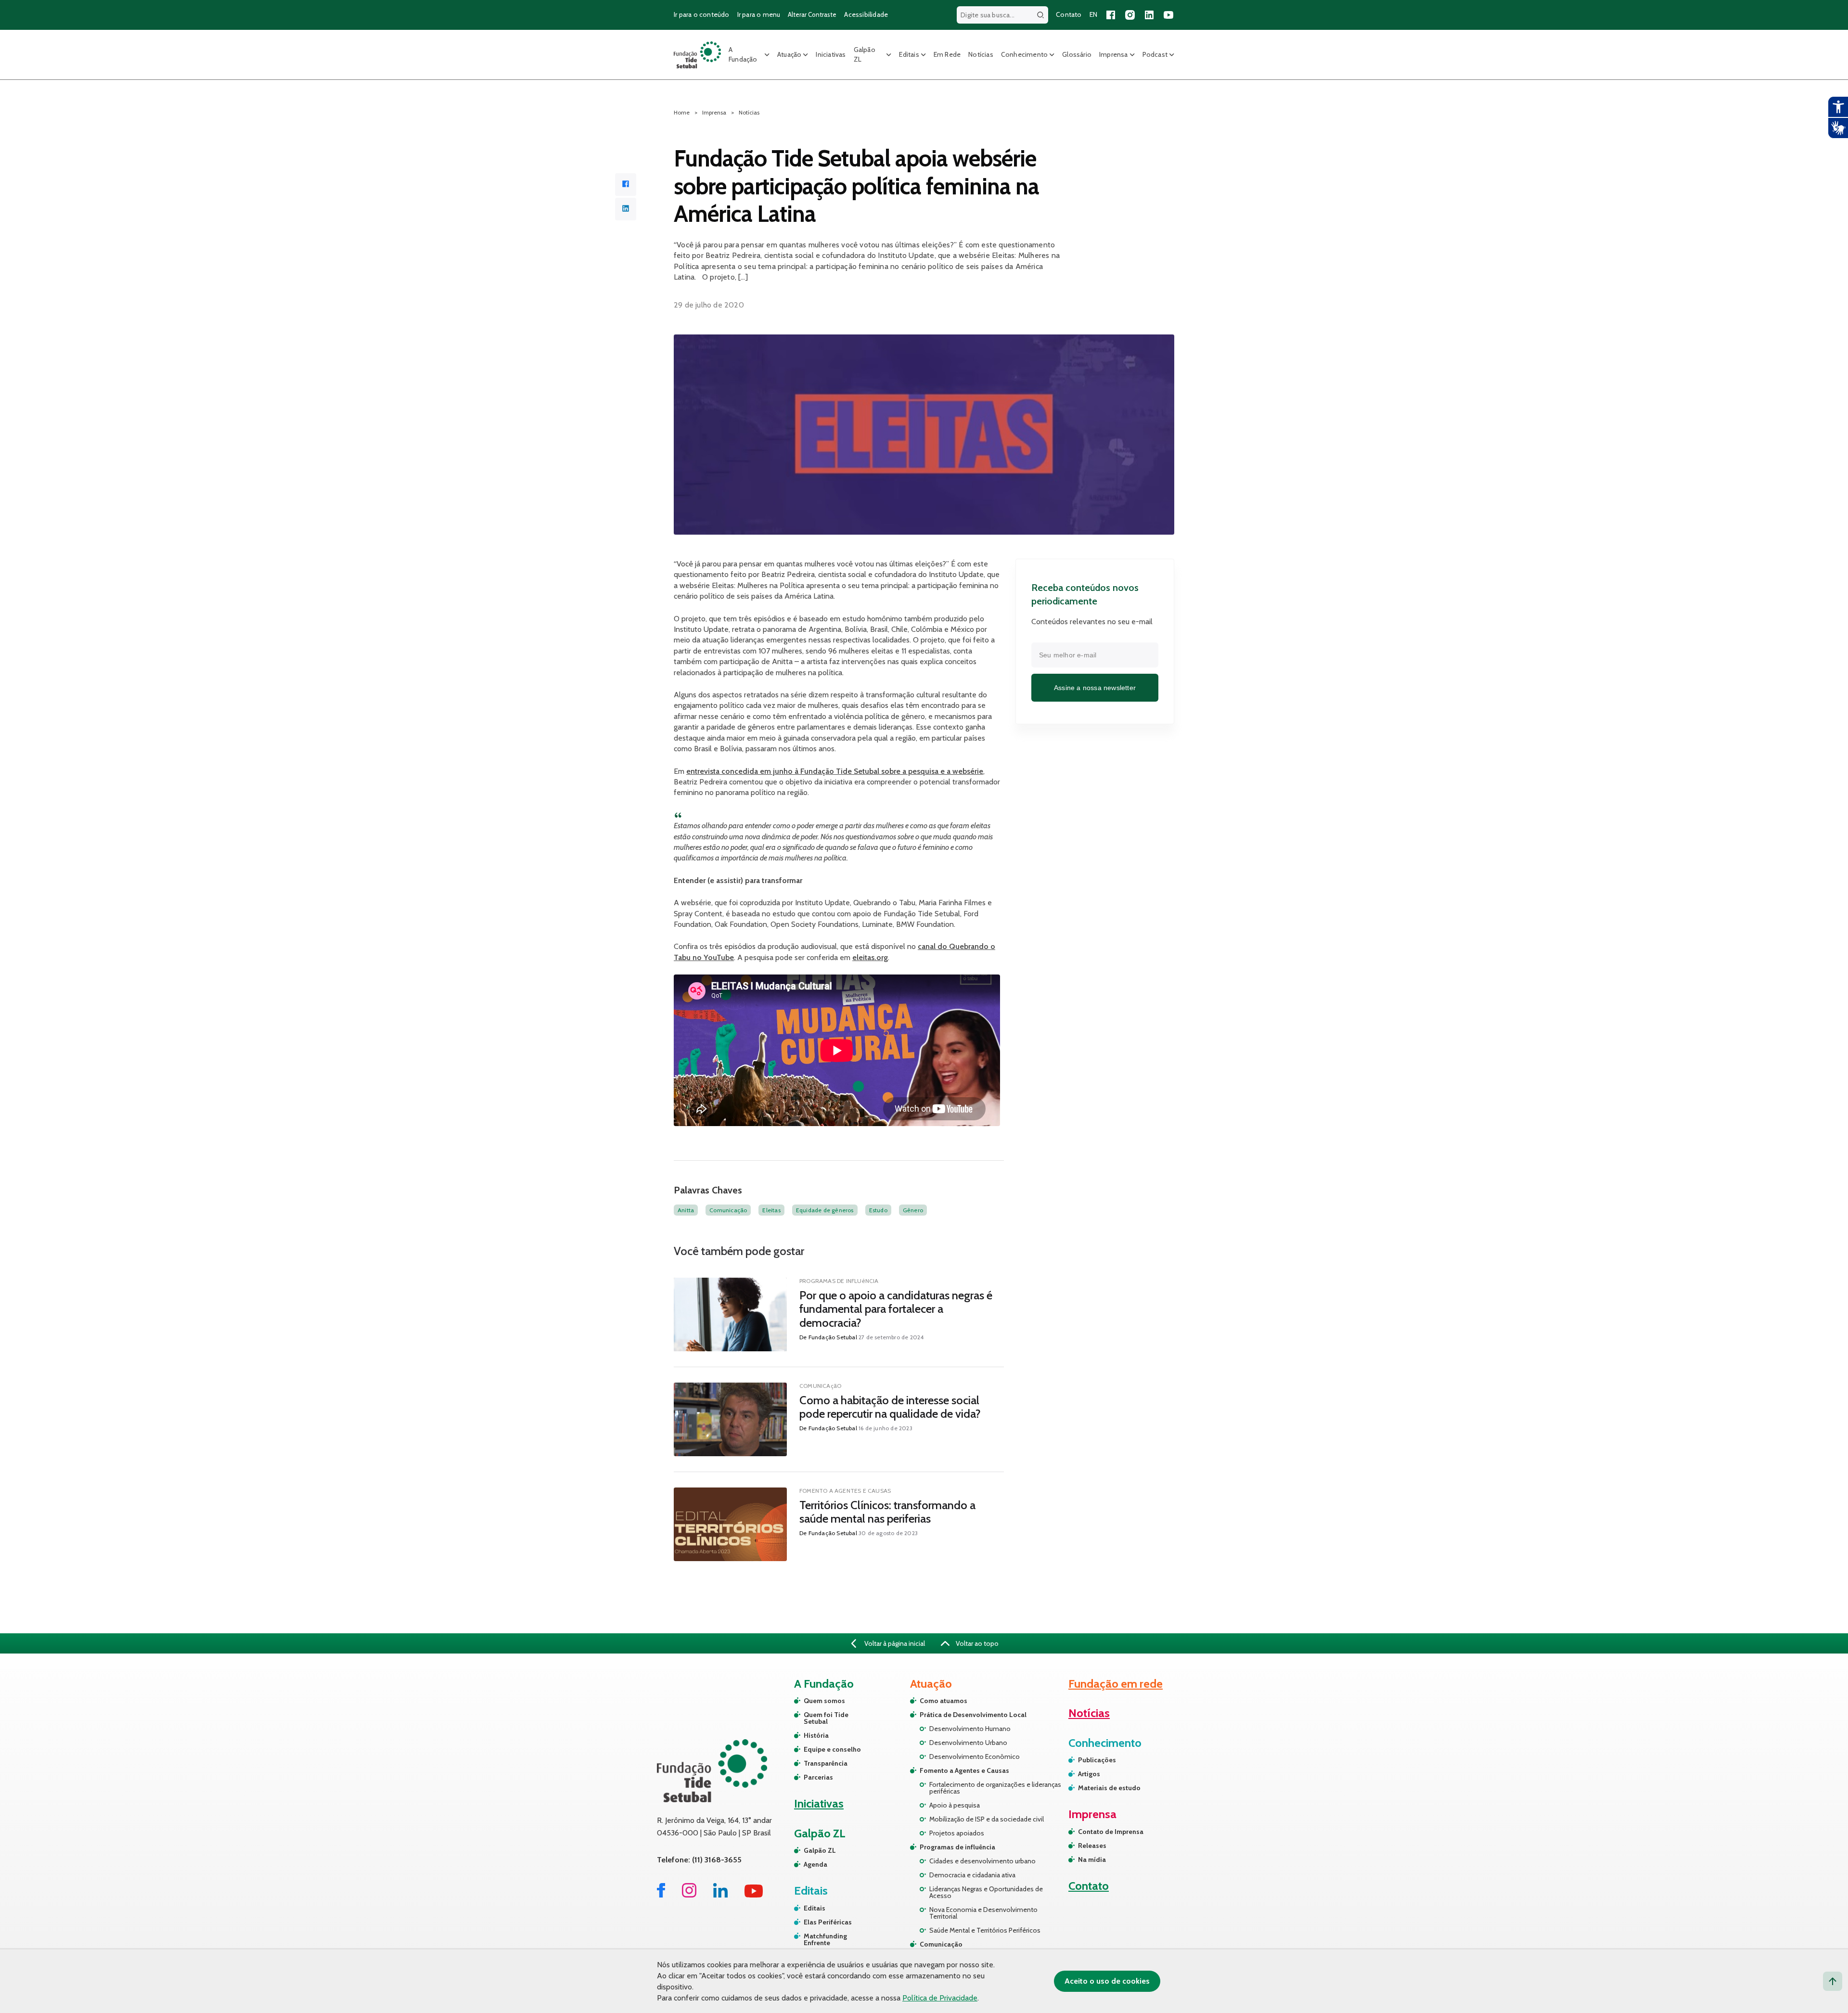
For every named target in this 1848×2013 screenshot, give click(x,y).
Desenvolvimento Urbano (968, 1743)
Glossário (1077, 54)
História (816, 1735)
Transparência (826, 1763)
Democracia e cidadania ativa (972, 1875)
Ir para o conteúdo (702, 14)
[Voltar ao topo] (1833, 1981)
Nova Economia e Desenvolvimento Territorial (983, 1913)
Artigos (1089, 1774)
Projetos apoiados (957, 1833)
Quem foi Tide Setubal (826, 1718)
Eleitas (771, 1210)
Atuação (789, 54)
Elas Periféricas (828, 1922)
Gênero (913, 1210)
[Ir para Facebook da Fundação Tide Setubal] (661, 1895)
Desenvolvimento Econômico (975, 1757)
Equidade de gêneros (825, 1210)
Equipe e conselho (832, 1749)
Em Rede (947, 54)
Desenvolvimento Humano (970, 1729)
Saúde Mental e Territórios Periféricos (985, 1930)
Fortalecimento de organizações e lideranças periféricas (995, 1788)
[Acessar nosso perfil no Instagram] (1130, 15)
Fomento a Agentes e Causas (964, 1770)
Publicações (1097, 1760)
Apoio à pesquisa (955, 1805)
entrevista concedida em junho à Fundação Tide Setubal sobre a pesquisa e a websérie (835, 771)
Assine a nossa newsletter (1095, 688)
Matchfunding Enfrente (825, 1939)
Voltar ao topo (976, 1643)
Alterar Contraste (812, 14)
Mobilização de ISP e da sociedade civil (987, 1819)
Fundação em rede (1116, 1684)
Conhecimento (1024, 54)
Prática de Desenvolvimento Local (973, 1715)
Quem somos (824, 1701)
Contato (1069, 14)
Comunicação (728, 1210)
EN (1093, 14)
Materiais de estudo (1109, 1788)
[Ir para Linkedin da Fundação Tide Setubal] (720, 1895)
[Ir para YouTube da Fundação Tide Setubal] (754, 1895)
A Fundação (743, 54)
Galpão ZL (865, 54)
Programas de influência (957, 1847)
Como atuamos (943, 1701)
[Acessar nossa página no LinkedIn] (1149, 15)
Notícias (981, 54)
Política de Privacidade (940, 1998)
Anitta (686, 1210)
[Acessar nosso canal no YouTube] (1168, 15)
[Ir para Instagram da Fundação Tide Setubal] (689, 1895)
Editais (909, 54)
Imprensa (1114, 54)
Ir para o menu (759, 14)
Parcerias (818, 1777)
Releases (1092, 1846)
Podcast (1155, 54)
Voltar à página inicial (894, 1643)
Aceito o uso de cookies (1107, 1981)
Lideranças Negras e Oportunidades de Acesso (986, 1892)
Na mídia (1092, 1859)
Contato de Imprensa (1111, 1832)
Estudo (878, 1210)
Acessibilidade (866, 14)
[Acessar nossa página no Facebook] (1111, 15)
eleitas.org (870, 957)
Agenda (815, 1864)
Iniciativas (831, 54)
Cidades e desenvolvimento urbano (982, 1861)
